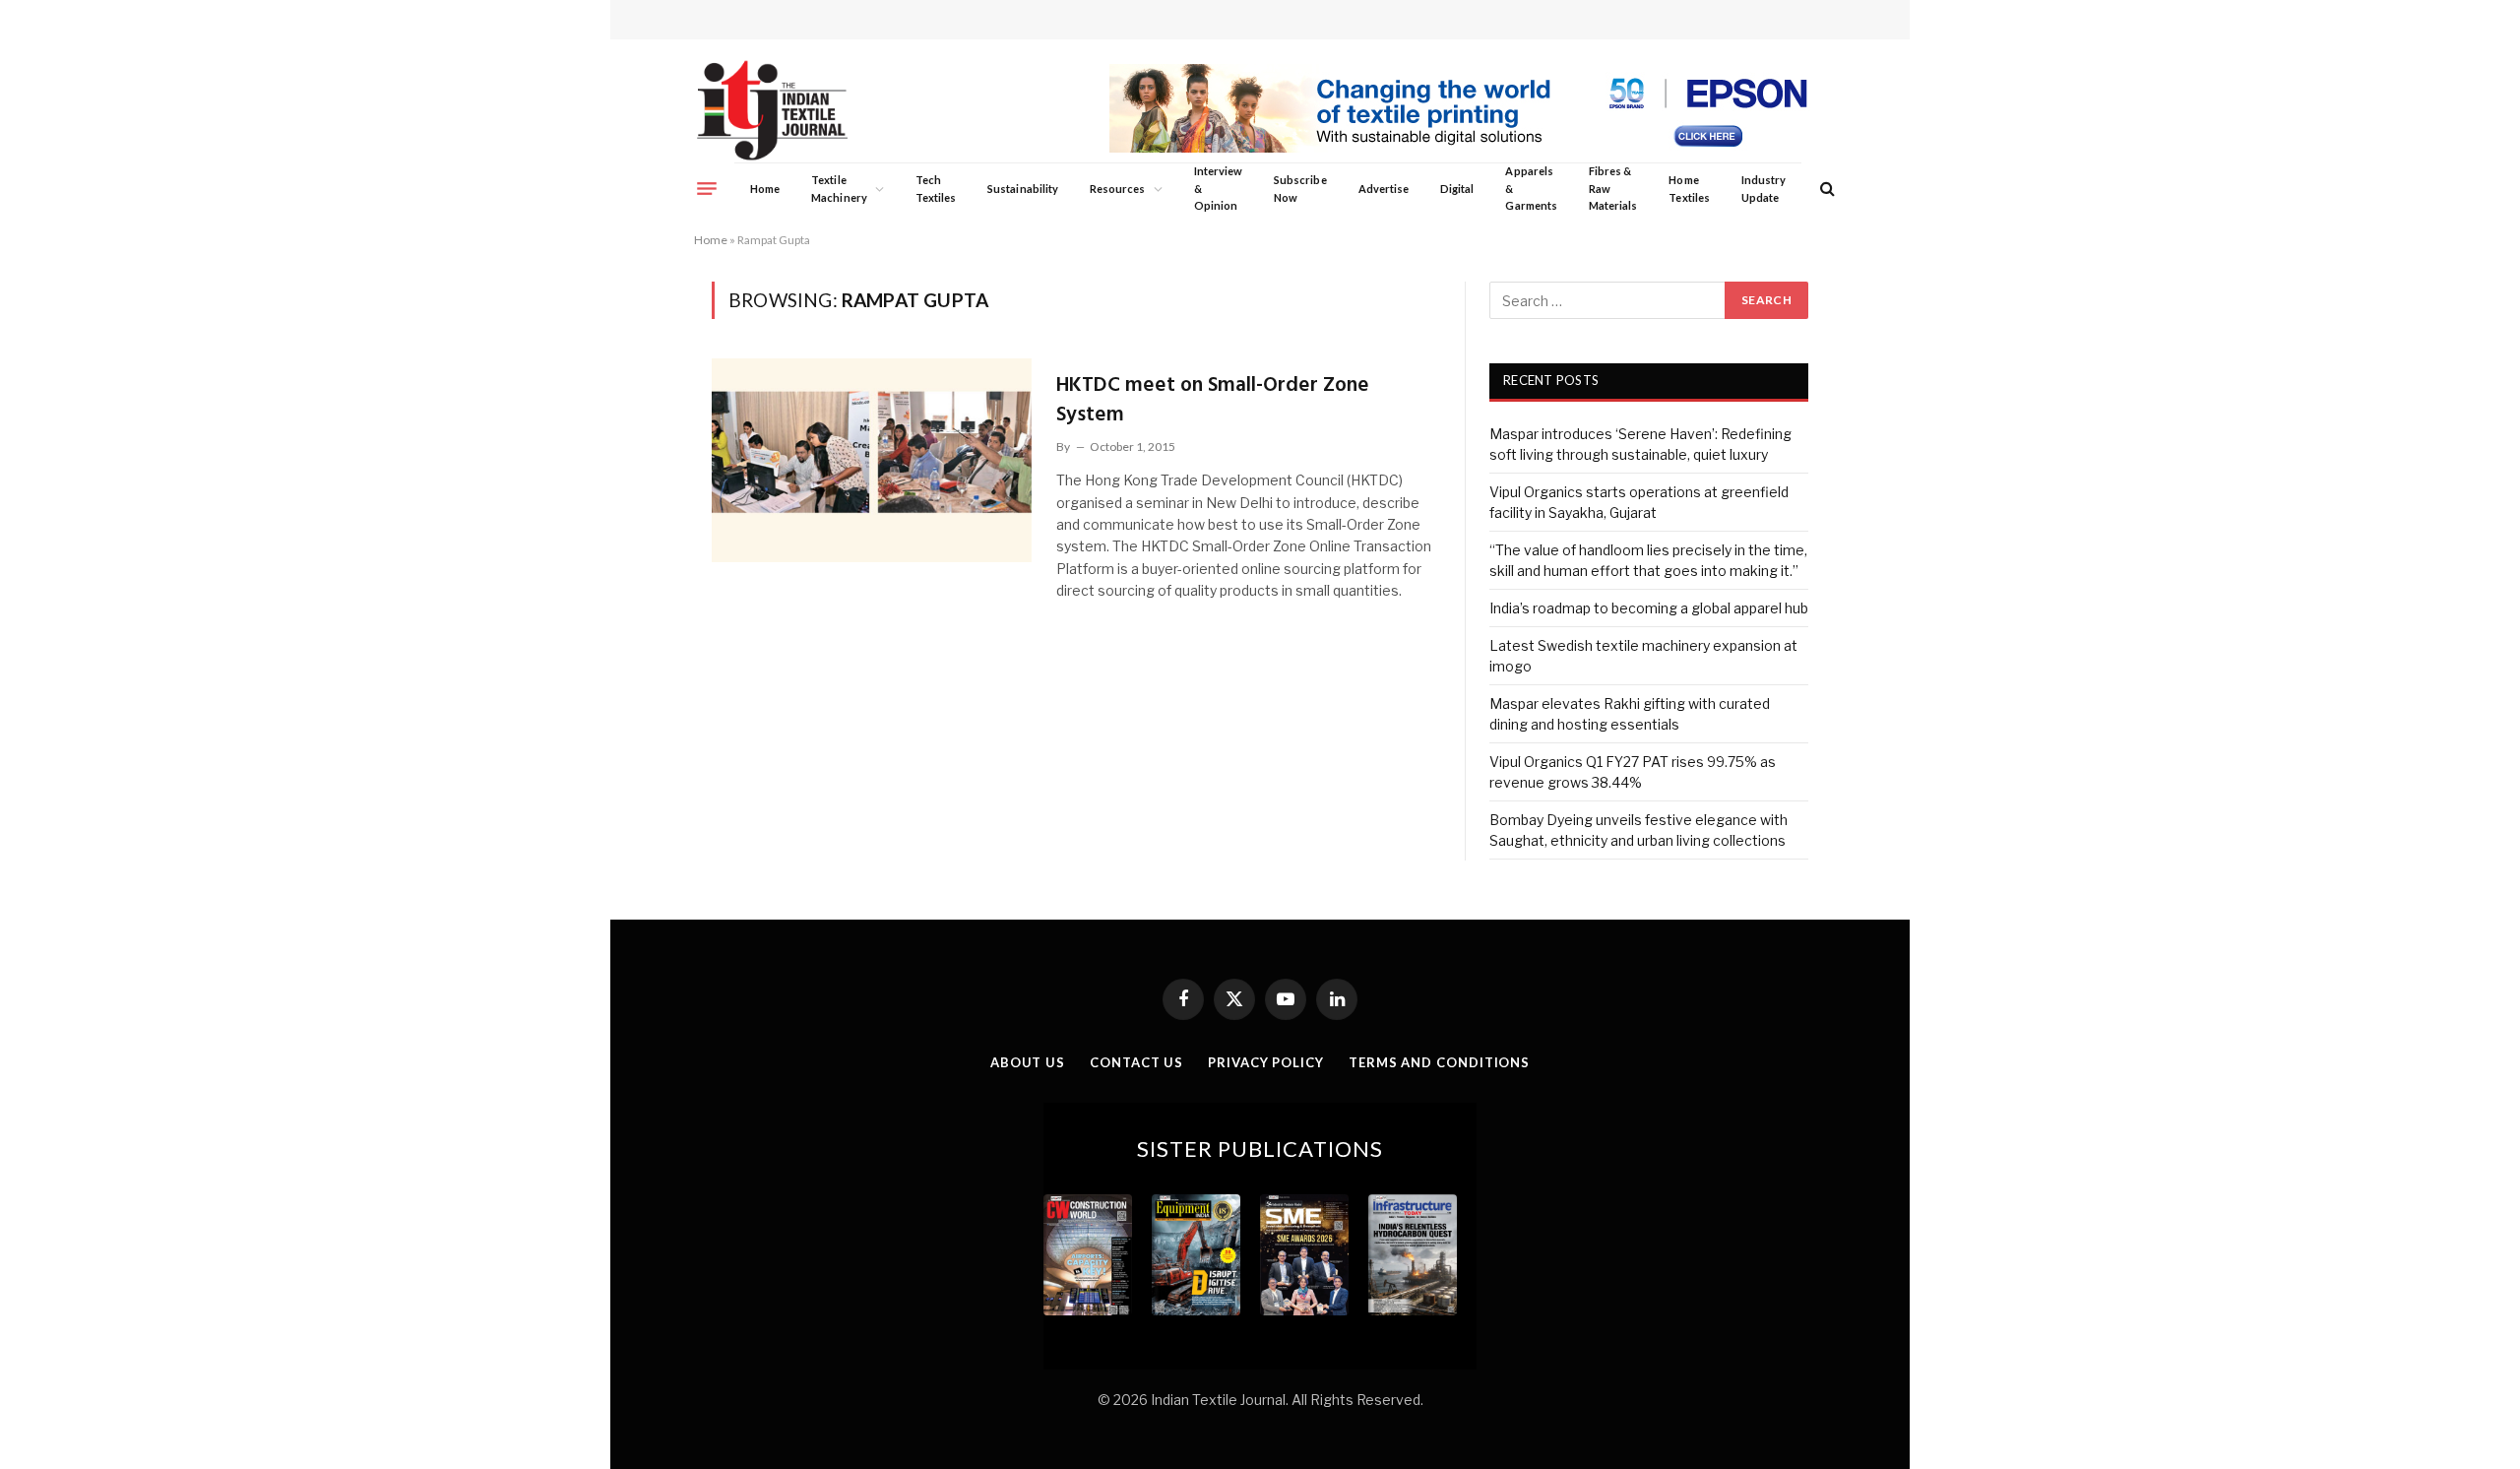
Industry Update (1764, 189)
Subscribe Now (1300, 189)
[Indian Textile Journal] (772, 111)
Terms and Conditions (1439, 1062)
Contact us (1136, 1062)
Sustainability (1023, 189)
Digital (1457, 189)
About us (1028, 1062)
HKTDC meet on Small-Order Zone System (1213, 400)
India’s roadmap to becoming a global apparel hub (1649, 608)
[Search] (1826, 189)
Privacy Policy (1266, 1062)
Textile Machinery (839, 189)
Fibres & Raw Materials (1613, 188)
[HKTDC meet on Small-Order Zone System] (872, 460)
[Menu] (707, 188)
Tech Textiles (936, 189)
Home (765, 189)
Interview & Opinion (1219, 188)
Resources (1118, 189)
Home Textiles (1689, 189)
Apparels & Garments (1531, 188)
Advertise (1384, 189)
